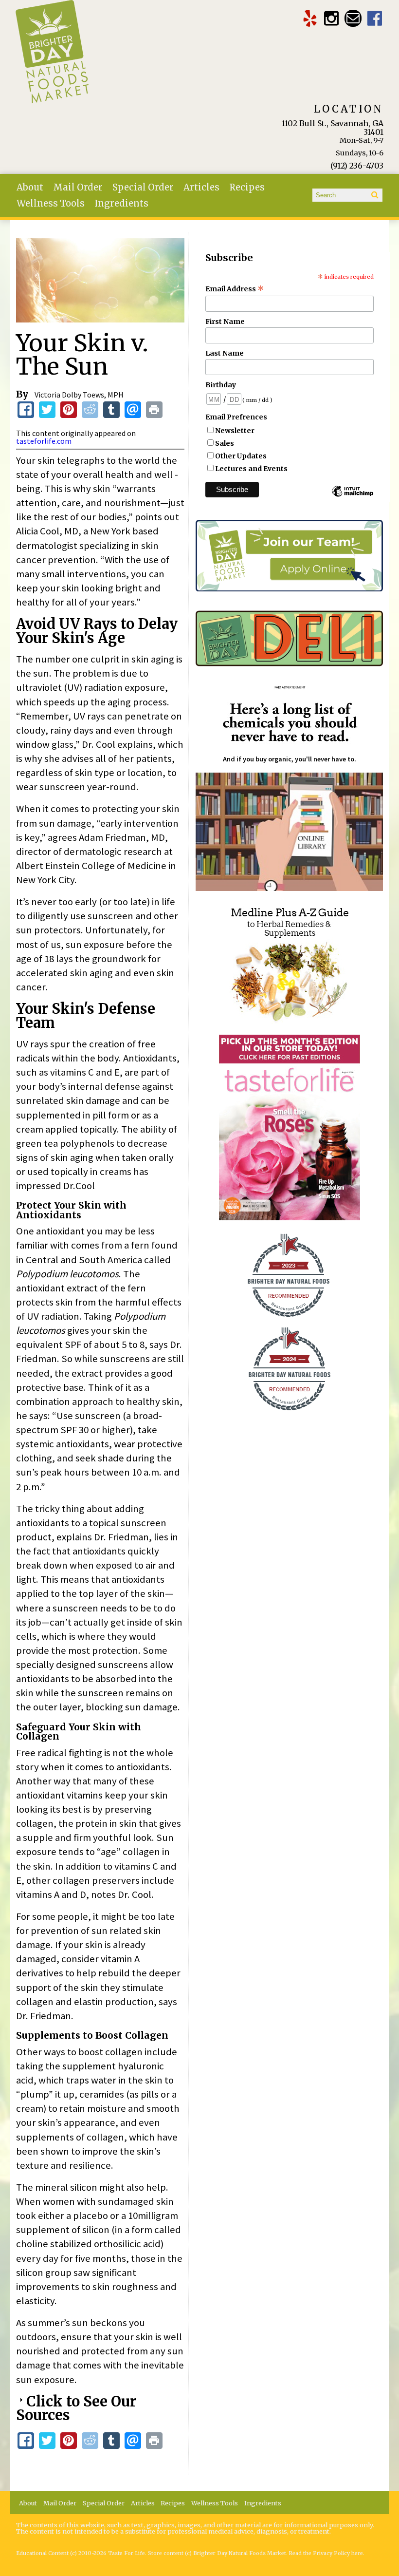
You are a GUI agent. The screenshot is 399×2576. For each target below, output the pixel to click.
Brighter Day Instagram (332, 18)
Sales (225, 443)
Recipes (247, 187)
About (30, 187)
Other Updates (241, 456)
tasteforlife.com (44, 441)
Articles (201, 187)
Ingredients (121, 203)
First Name (225, 322)
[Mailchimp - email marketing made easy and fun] (352, 496)
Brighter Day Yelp (310, 18)
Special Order (143, 187)
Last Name (225, 353)
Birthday (221, 385)
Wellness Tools (51, 203)
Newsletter (235, 431)
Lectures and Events (251, 469)
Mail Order (78, 187)
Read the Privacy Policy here (326, 2553)
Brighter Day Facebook (375, 18)
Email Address (235, 289)
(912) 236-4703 (357, 166)
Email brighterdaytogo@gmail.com (353, 18)
